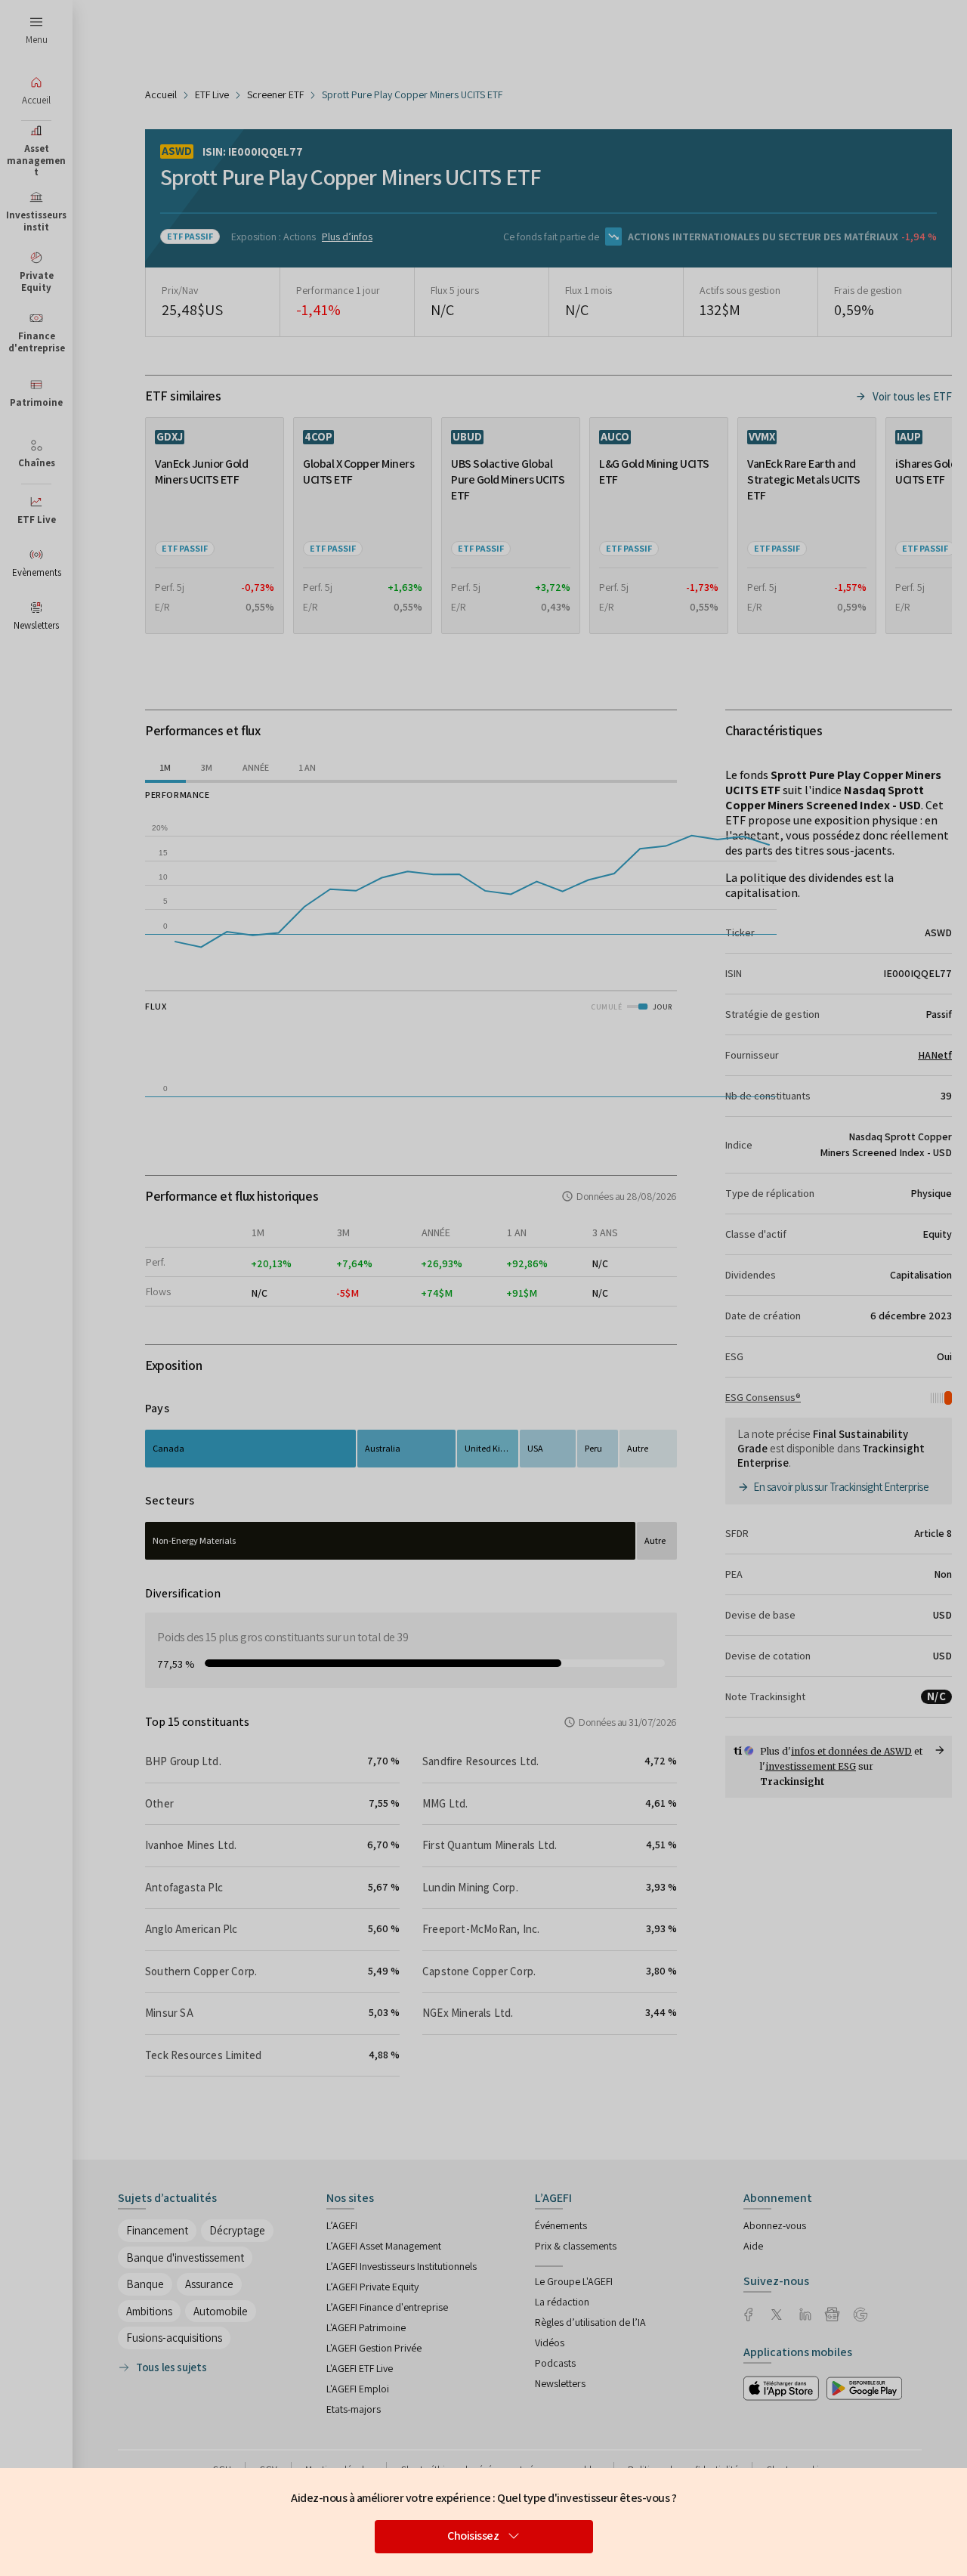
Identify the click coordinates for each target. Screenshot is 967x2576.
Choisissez (473, 2536)
